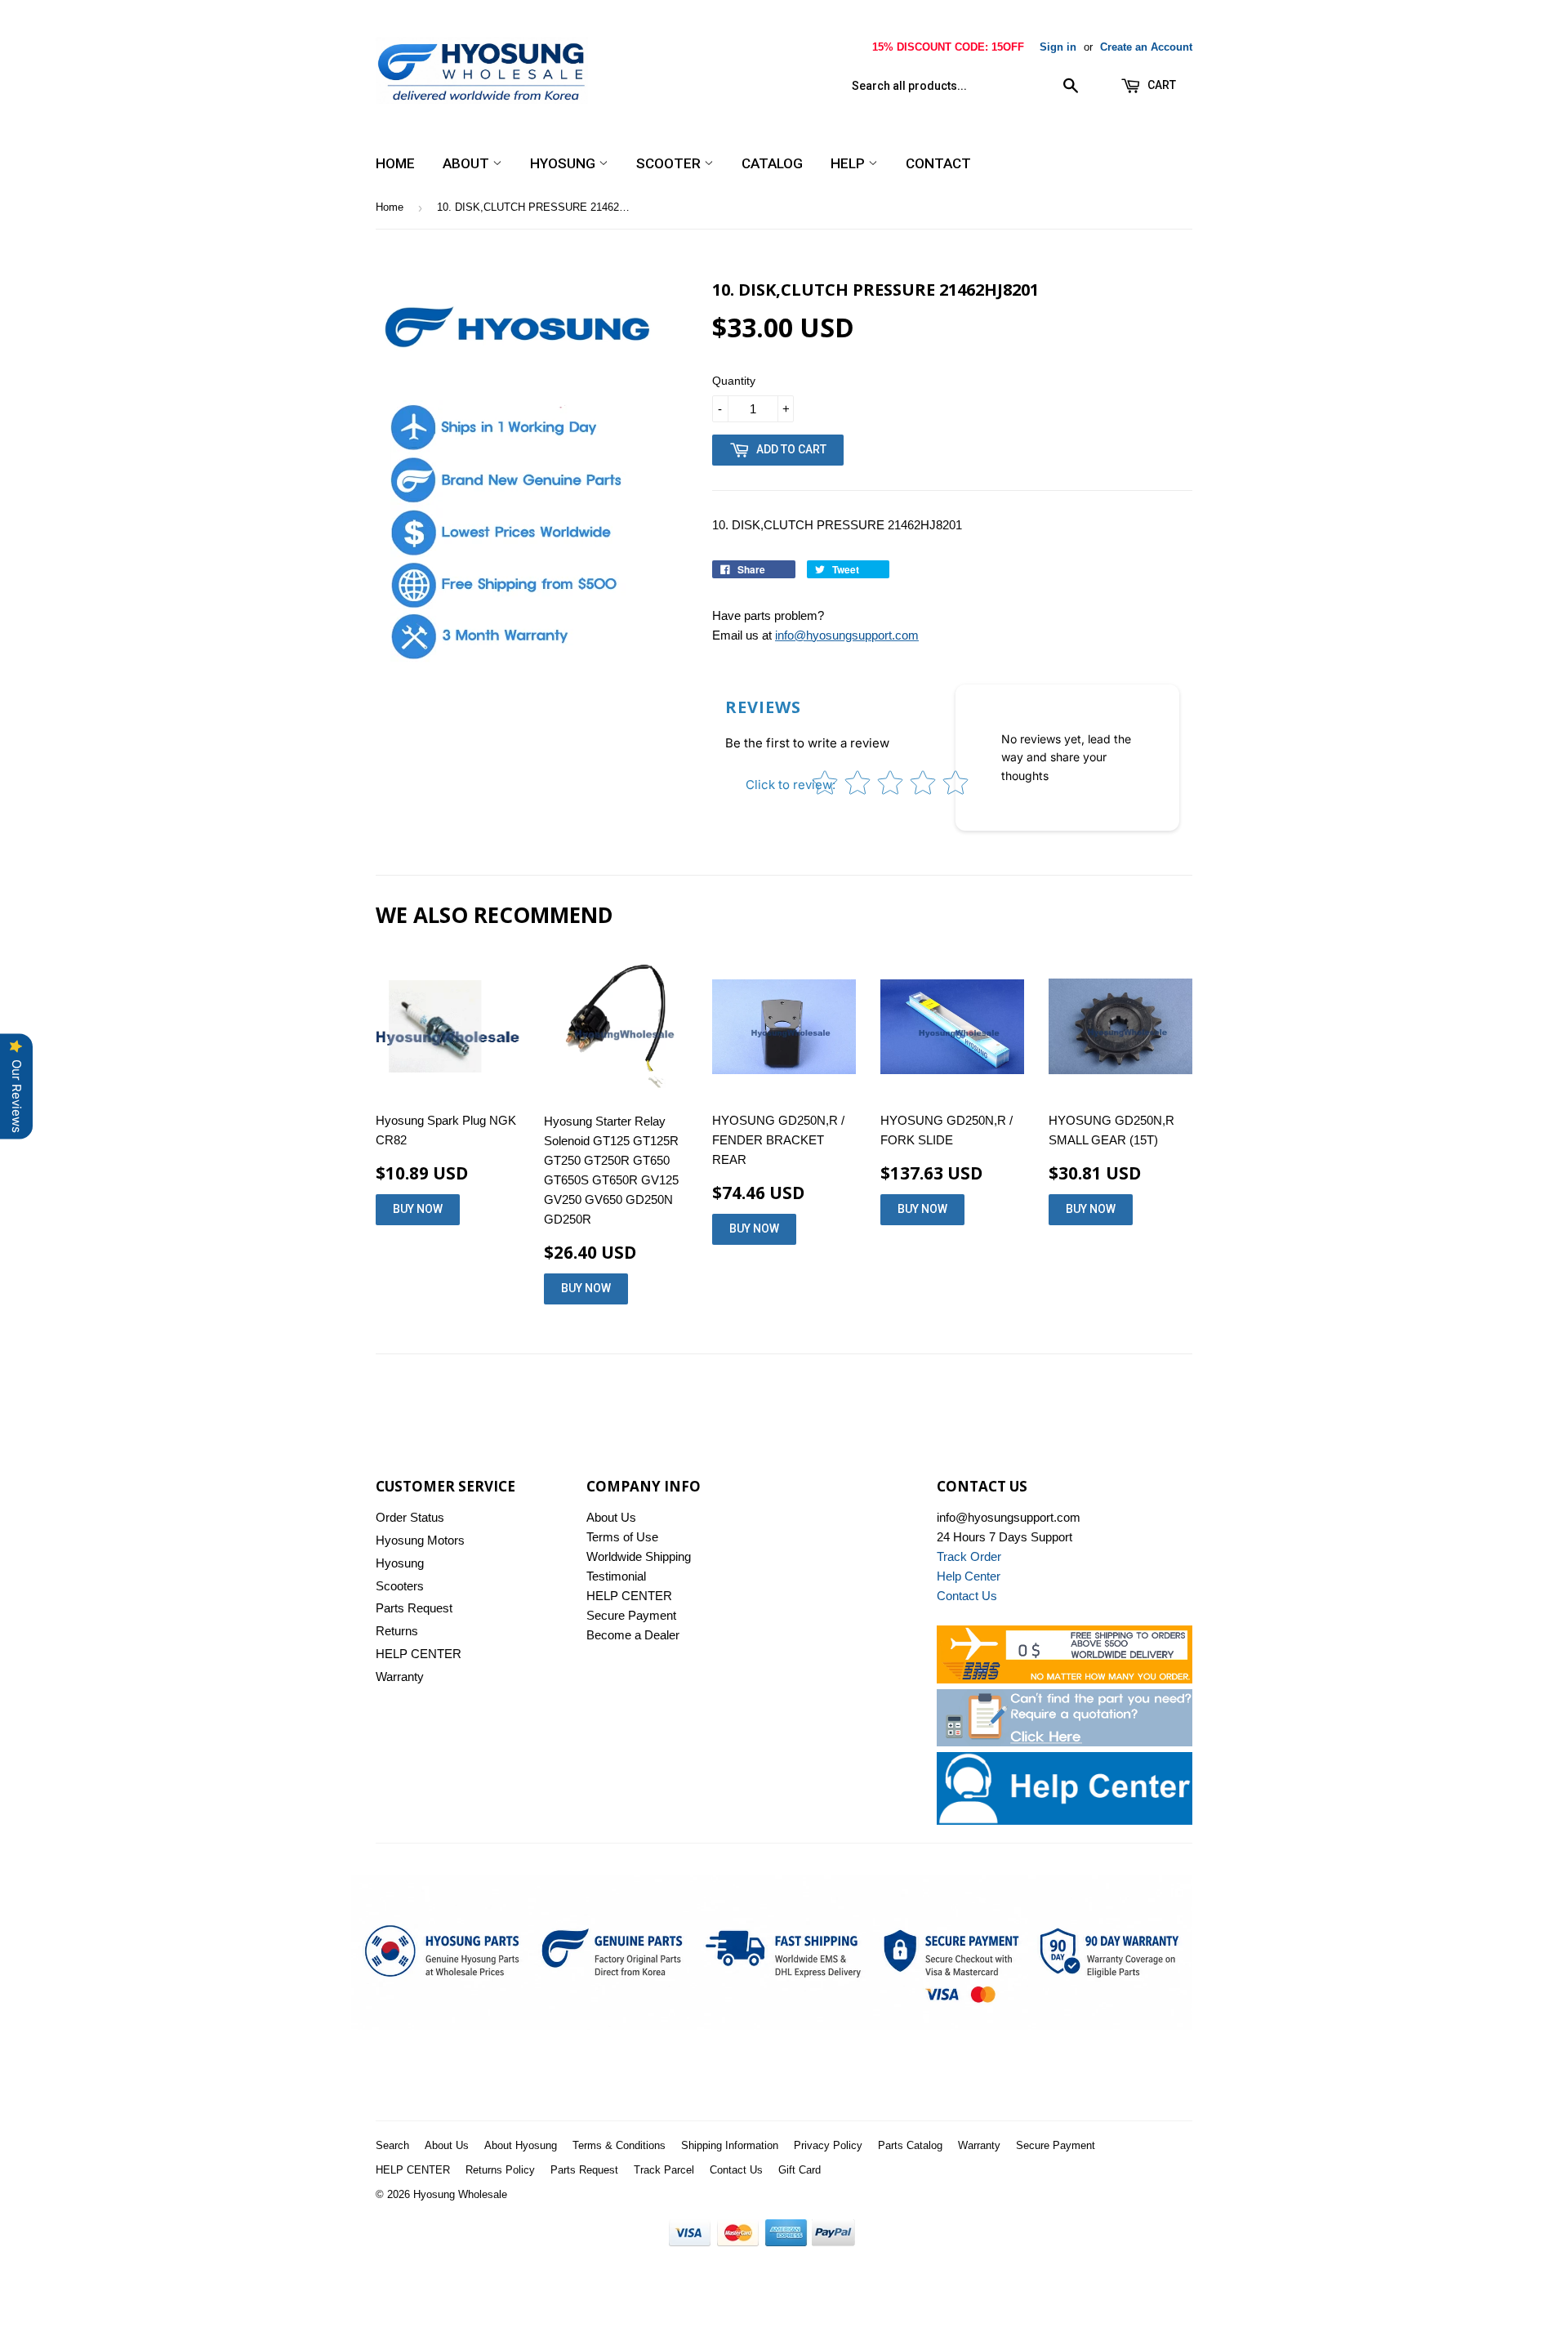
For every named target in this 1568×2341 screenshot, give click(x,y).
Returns (397, 1631)
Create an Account (1146, 47)
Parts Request (414, 1608)
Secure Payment (631, 1615)
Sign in (1058, 47)
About (468, 163)
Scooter (670, 163)
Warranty (400, 1677)
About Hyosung (521, 2145)
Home (395, 163)
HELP (849, 163)
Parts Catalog (910, 2145)
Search (392, 2145)
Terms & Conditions (619, 2145)
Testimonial (616, 1576)
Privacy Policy (828, 2145)
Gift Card (800, 2170)
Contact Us (736, 2170)
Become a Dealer (633, 1635)
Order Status (410, 1517)
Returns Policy (500, 2170)
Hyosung (564, 163)
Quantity (734, 381)
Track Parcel (664, 2170)
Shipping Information (730, 2145)
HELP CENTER (419, 1654)
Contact (938, 163)
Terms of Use (622, 1537)
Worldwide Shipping (639, 1556)
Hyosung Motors (420, 1540)
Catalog (772, 163)
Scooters (400, 1586)
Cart (1160, 85)
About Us (611, 1517)
